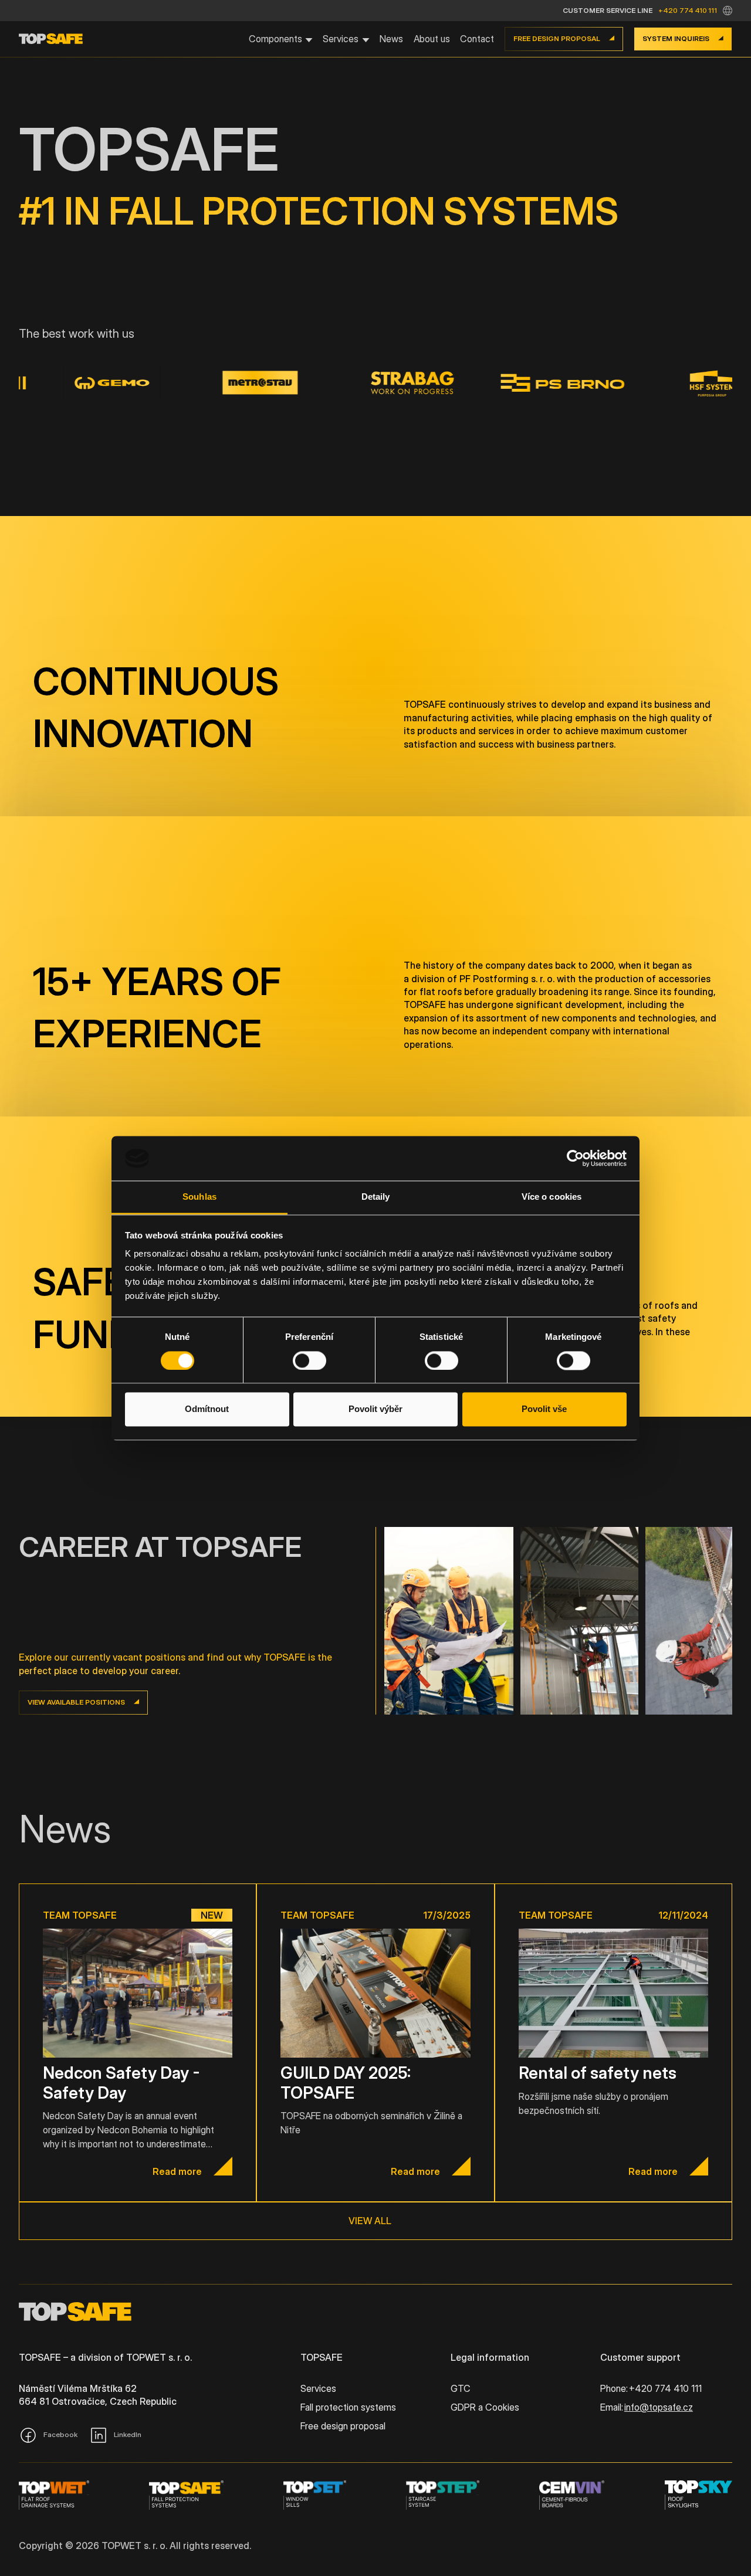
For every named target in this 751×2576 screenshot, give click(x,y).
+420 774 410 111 (688, 10)
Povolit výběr (375, 1409)
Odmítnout (207, 1409)
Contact (477, 39)
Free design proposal (343, 2426)
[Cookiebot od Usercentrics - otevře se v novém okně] (575, 1158)
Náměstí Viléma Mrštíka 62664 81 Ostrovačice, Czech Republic (98, 2395)
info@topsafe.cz (659, 2407)
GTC (461, 2388)
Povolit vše (544, 1409)
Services (318, 2388)
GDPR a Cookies (485, 2407)
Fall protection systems (348, 2407)
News (391, 39)
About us (432, 39)
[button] (728, 11)
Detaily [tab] (376, 1197)
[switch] (309, 1360)
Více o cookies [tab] (552, 1197)
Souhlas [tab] (199, 1197)
